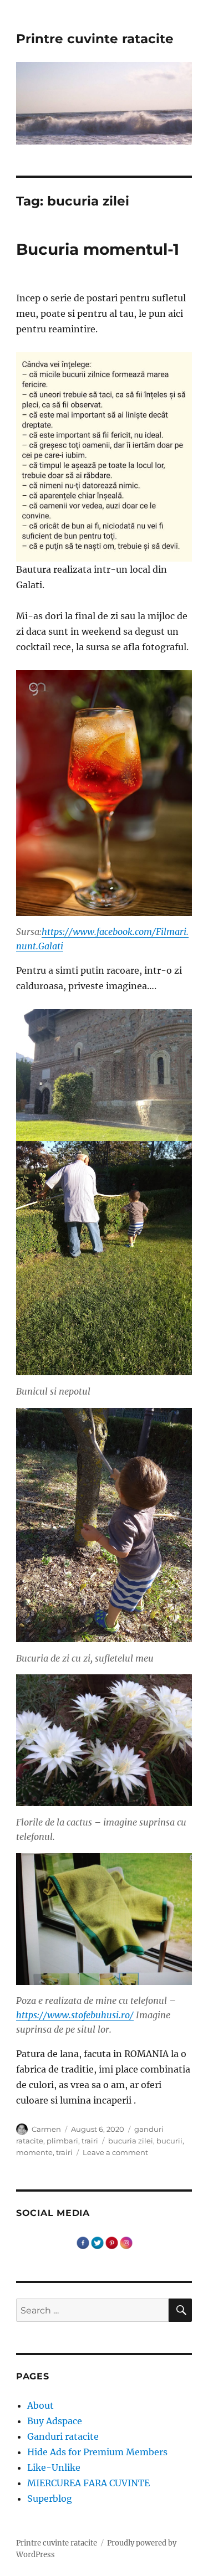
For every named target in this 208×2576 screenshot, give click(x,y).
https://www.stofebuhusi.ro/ (75, 2015)
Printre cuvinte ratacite (95, 39)
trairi (90, 2141)
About (40, 2405)
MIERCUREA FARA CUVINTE (88, 2483)
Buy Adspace (55, 2421)
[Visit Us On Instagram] (126, 2242)
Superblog (50, 2498)
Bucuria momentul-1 (98, 249)
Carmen (46, 2129)
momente (34, 2152)
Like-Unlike (54, 2467)
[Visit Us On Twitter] (97, 2242)
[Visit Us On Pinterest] (111, 2242)
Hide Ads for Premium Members (97, 2452)
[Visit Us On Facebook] (83, 2242)
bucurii (169, 2141)
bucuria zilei (131, 2141)
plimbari (62, 2141)
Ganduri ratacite (63, 2436)
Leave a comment (115, 2152)
